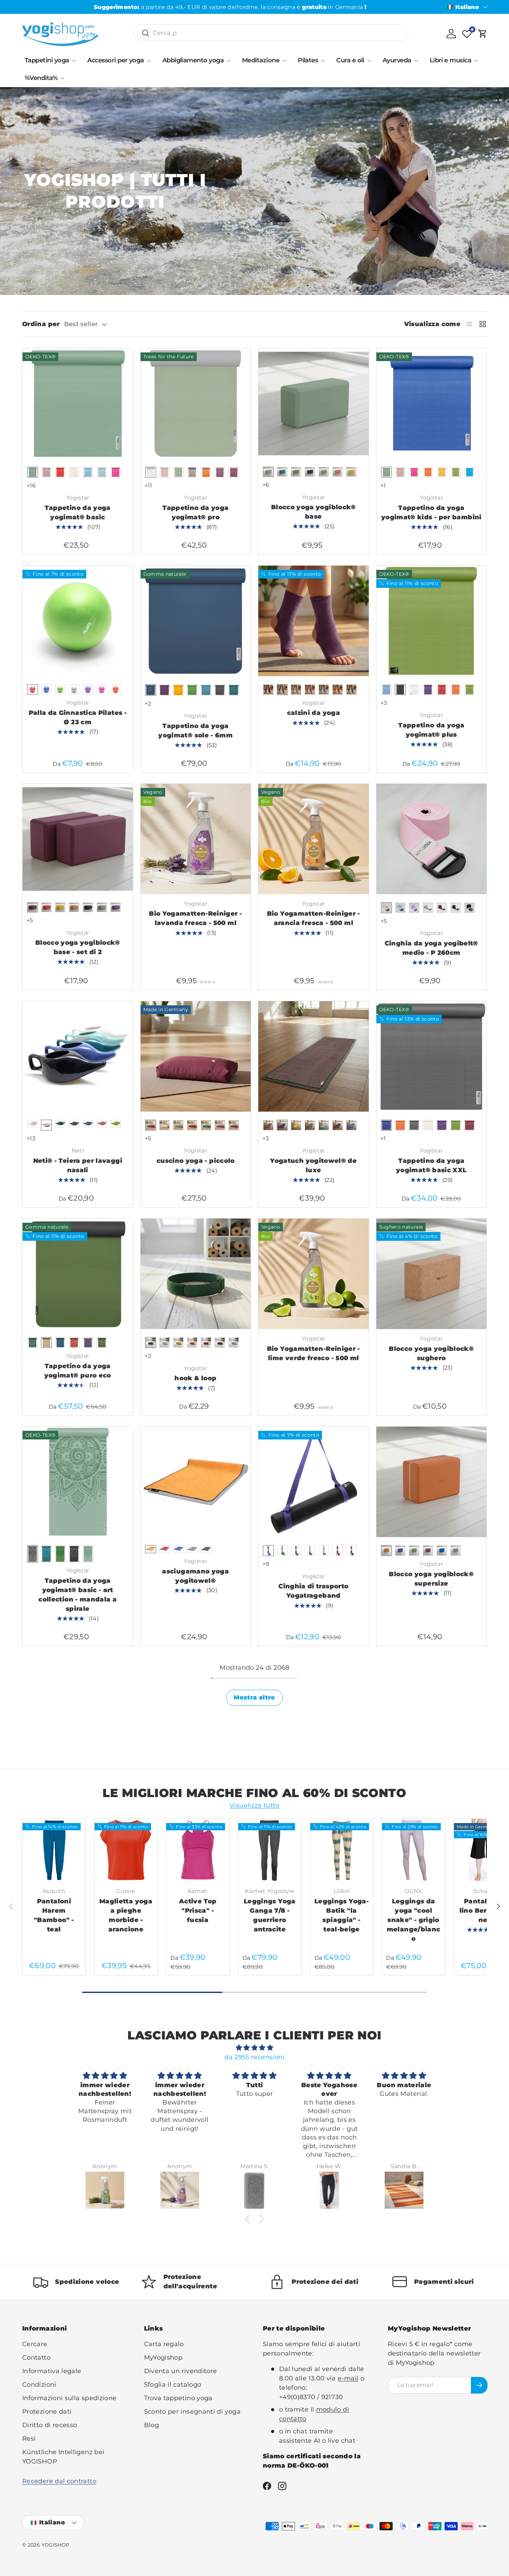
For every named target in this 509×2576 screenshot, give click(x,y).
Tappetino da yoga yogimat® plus (431, 730)
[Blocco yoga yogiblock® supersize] (432, 1482)
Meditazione (261, 60)
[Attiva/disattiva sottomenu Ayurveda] (416, 61)
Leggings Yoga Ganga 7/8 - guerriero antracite (270, 1915)
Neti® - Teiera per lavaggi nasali (78, 1165)
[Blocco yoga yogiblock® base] (314, 403)
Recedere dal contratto (59, 2481)
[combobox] (271, 33)
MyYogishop (163, 2358)
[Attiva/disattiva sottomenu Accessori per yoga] (149, 61)
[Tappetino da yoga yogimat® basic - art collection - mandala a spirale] (78, 1482)
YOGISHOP (56, 2545)
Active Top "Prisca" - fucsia (198, 1911)
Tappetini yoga (47, 60)
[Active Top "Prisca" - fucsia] (198, 1850)
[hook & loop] (196, 1274)
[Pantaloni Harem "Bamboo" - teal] (54, 1850)
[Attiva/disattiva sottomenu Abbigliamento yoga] (229, 61)
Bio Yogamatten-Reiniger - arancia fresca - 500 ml (314, 918)
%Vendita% (41, 78)
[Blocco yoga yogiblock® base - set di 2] (78, 839)
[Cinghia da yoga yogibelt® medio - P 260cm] (432, 839)
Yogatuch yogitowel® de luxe (313, 1165)
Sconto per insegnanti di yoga (192, 2412)
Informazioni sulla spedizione (69, 2398)
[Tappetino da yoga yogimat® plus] (432, 621)
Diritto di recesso (50, 2425)
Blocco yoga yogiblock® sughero (431, 1353)
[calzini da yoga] (314, 621)
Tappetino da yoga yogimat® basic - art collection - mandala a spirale (78, 1595)
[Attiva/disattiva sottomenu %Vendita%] (62, 78)
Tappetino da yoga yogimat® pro (195, 513)
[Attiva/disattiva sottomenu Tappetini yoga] (74, 61)
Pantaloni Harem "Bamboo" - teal (54, 1915)
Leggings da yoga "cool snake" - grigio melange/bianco (414, 1920)
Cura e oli (350, 60)
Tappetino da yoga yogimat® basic (78, 513)
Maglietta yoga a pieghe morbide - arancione (126, 1915)
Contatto (36, 2358)
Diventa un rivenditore (181, 2371)
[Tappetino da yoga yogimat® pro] (196, 403)
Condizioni (39, 2385)
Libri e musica (450, 60)
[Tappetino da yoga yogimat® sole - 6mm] (196, 621)
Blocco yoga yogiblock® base (314, 512)
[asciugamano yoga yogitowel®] (196, 1482)
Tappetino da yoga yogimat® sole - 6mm (195, 731)
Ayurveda (397, 60)
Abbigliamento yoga (193, 60)
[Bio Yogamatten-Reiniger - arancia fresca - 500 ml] (314, 839)
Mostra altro (254, 1697)
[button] (483, 34)
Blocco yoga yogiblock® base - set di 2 (78, 947)
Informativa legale (52, 2371)
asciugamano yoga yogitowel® (195, 1576)
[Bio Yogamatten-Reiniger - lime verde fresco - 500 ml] (314, 1274)
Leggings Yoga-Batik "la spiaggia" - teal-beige (342, 1915)
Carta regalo (164, 2344)
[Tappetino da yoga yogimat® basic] (78, 403)
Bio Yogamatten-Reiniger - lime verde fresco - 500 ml (314, 1353)
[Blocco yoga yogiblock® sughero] (432, 1274)
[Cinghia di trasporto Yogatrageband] (314, 1482)
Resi (29, 2439)
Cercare (35, 2344)
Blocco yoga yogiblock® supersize (431, 1579)
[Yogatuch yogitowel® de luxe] (314, 1056)
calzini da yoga (314, 713)
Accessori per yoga (115, 60)
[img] (254, 2048)
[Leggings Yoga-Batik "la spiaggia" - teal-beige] (342, 1850)
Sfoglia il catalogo (173, 2385)
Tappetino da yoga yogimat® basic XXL (431, 1165)
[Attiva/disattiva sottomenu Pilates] (323, 61)
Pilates (308, 60)
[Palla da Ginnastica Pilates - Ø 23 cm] (78, 621)
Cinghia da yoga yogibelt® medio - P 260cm (431, 948)
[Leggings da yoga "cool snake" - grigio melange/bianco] (413, 1850)
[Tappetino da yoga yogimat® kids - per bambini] (432, 403)
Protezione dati (47, 2412)
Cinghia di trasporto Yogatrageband (313, 1591)
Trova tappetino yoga (178, 2398)
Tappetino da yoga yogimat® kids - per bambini (431, 513)
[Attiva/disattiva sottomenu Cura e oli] (369, 61)
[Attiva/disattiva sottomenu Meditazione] (284, 61)
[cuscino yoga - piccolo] (196, 1056)
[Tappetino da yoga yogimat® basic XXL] (432, 1056)
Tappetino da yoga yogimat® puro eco (78, 1371)
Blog (151, 2425)
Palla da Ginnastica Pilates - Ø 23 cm (78, 717)
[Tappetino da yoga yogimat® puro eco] (78, 1274)
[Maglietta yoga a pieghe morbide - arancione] (126, 1850)
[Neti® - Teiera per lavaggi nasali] (78, 1056)
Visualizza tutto (254, 1805)
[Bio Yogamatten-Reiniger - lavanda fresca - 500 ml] (196, 839)
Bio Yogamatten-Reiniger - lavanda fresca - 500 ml (195, 918)
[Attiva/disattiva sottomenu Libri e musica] (476, 61)
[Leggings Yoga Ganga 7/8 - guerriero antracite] (270, 1850)
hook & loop (195, 1378)
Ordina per (41, 324)
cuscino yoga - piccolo (196, 1161)
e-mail (348, 2378)
